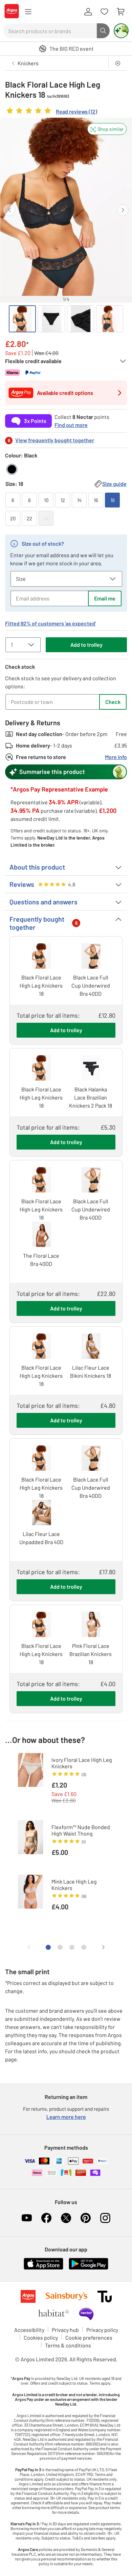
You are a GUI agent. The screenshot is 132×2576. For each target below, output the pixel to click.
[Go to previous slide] (9, 210)
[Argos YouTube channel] (27, 2218)
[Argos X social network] (66, 2218)
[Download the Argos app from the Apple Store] (43, 2268)
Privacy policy (102, 2330)
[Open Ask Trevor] (121, 31)
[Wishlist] (104, 12)
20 (13, 518)
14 (79, 500)
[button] (107, 129)
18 (113, 500)
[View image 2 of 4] (51, 319)
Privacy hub (65, 2330)
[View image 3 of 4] (81, 319)
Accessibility (29, 2330)
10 (46, 500)
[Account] (88, 12)
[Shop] (28, 12)
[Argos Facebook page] (46, 2218)
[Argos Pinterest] (86, 2218)
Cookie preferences (89, 2337)
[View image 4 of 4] (110, 319)
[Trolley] (120, 12)
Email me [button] (105, 598)
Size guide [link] (114, 484)
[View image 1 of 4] (22, 319)
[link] (51, 112)
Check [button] (113, 702)
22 (29, 518)
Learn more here (66, 2117)
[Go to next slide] (123, 210)
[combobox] (50, 31)
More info (116, 757)
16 (96, 500)
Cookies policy (41, 2337)
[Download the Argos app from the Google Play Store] (89, 2268)
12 (63, 500)
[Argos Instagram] (105, 2218)
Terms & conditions (68, 2345)
